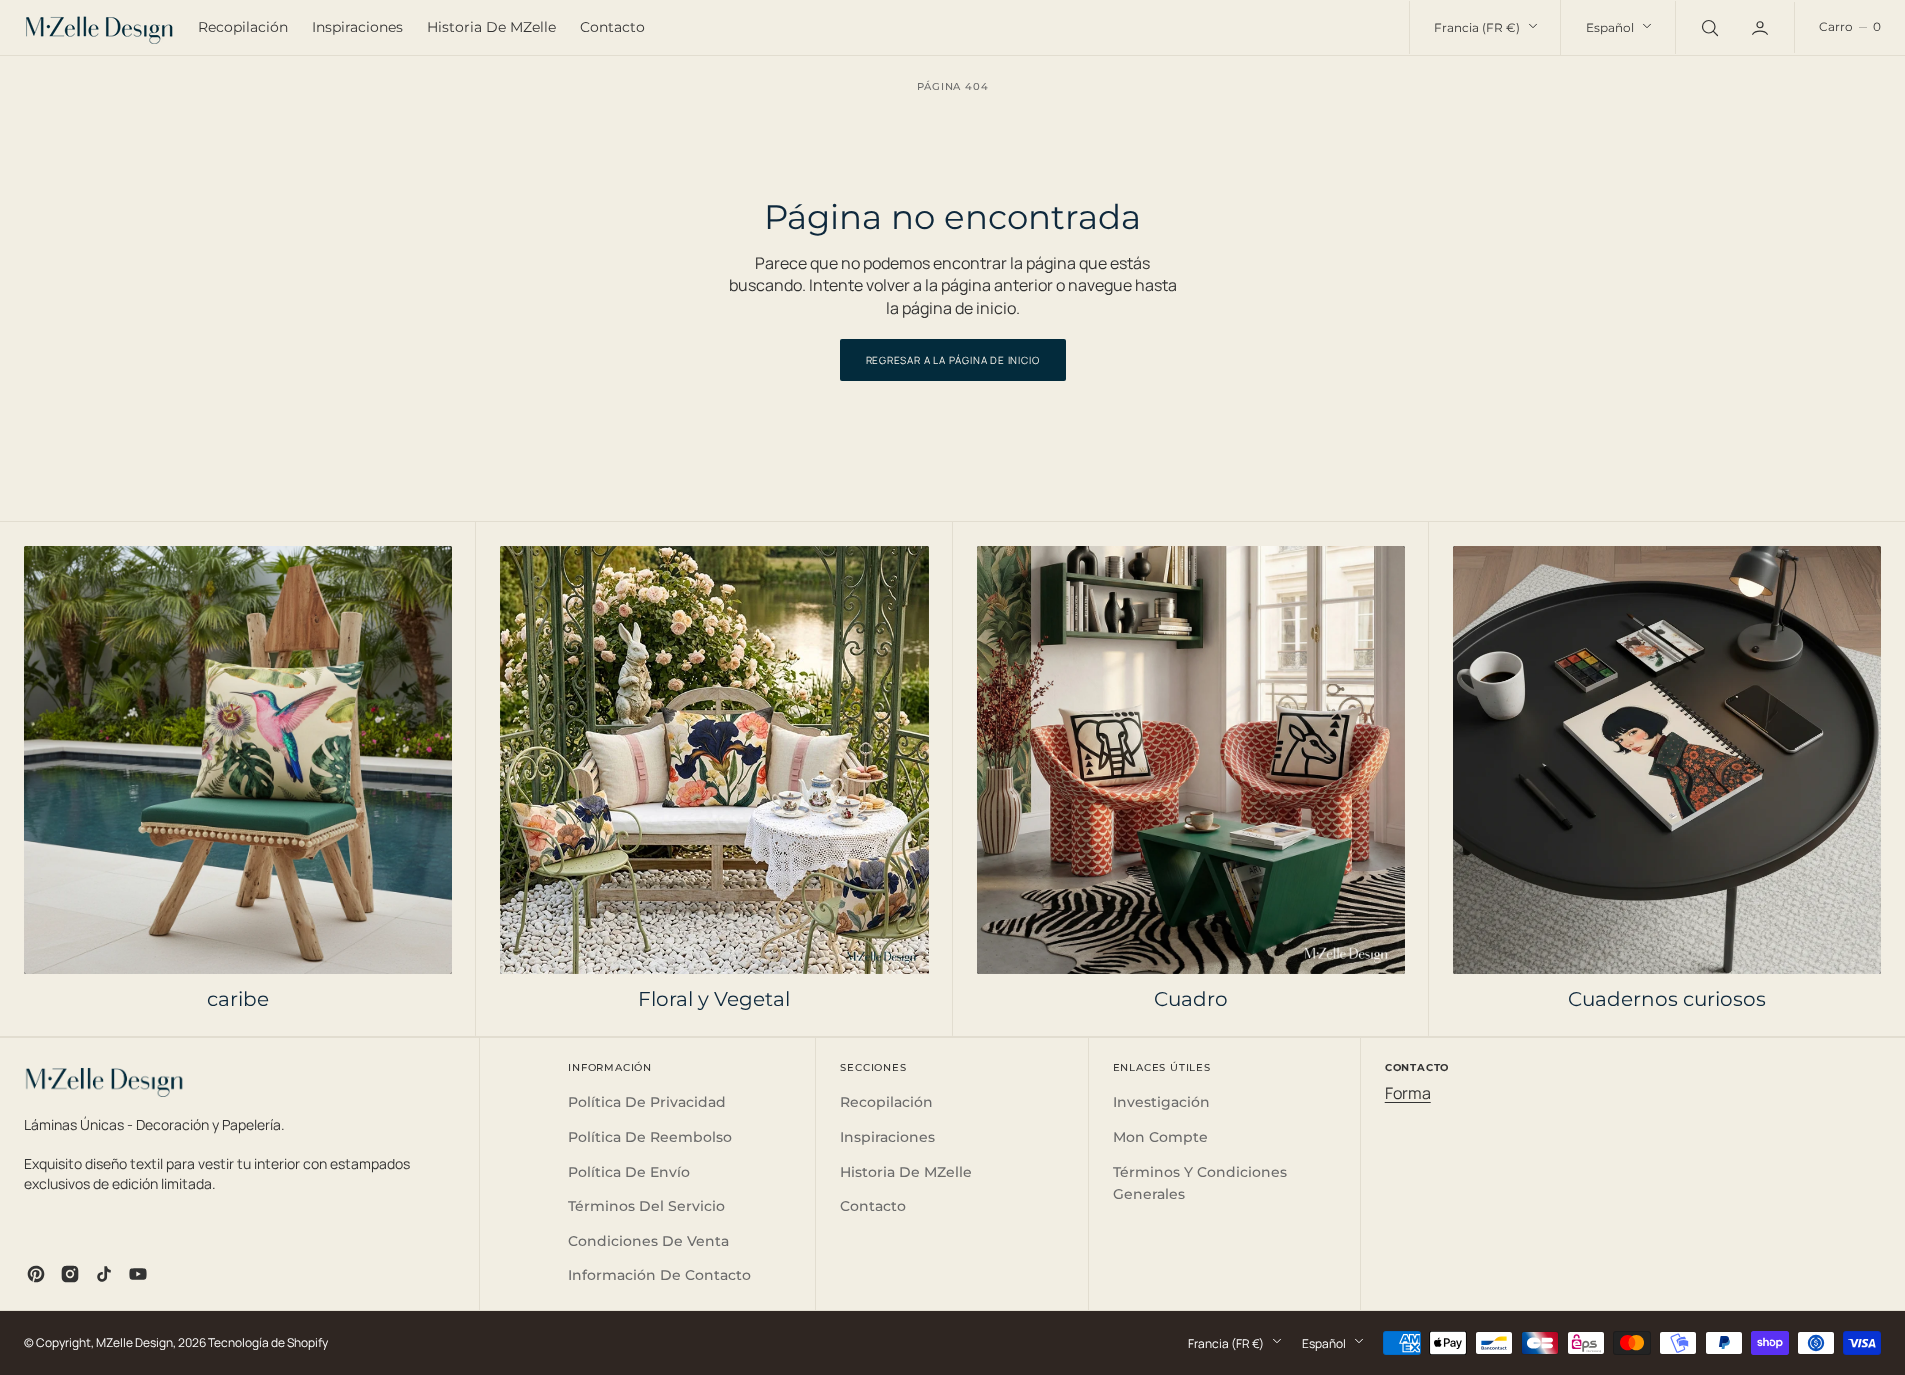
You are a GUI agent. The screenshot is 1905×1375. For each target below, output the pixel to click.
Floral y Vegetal (714, 999)
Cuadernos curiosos (1667, 999)
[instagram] (70, 1274)
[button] (1849, 27)
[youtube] (138, 1274)
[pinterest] (36, 1274)
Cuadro (1191, 999)
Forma (1408, 1093)
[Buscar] (1708, 27)
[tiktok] (104, 1274)
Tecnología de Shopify (268, 1342)
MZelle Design (134, 1342)
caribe (238, 999)
